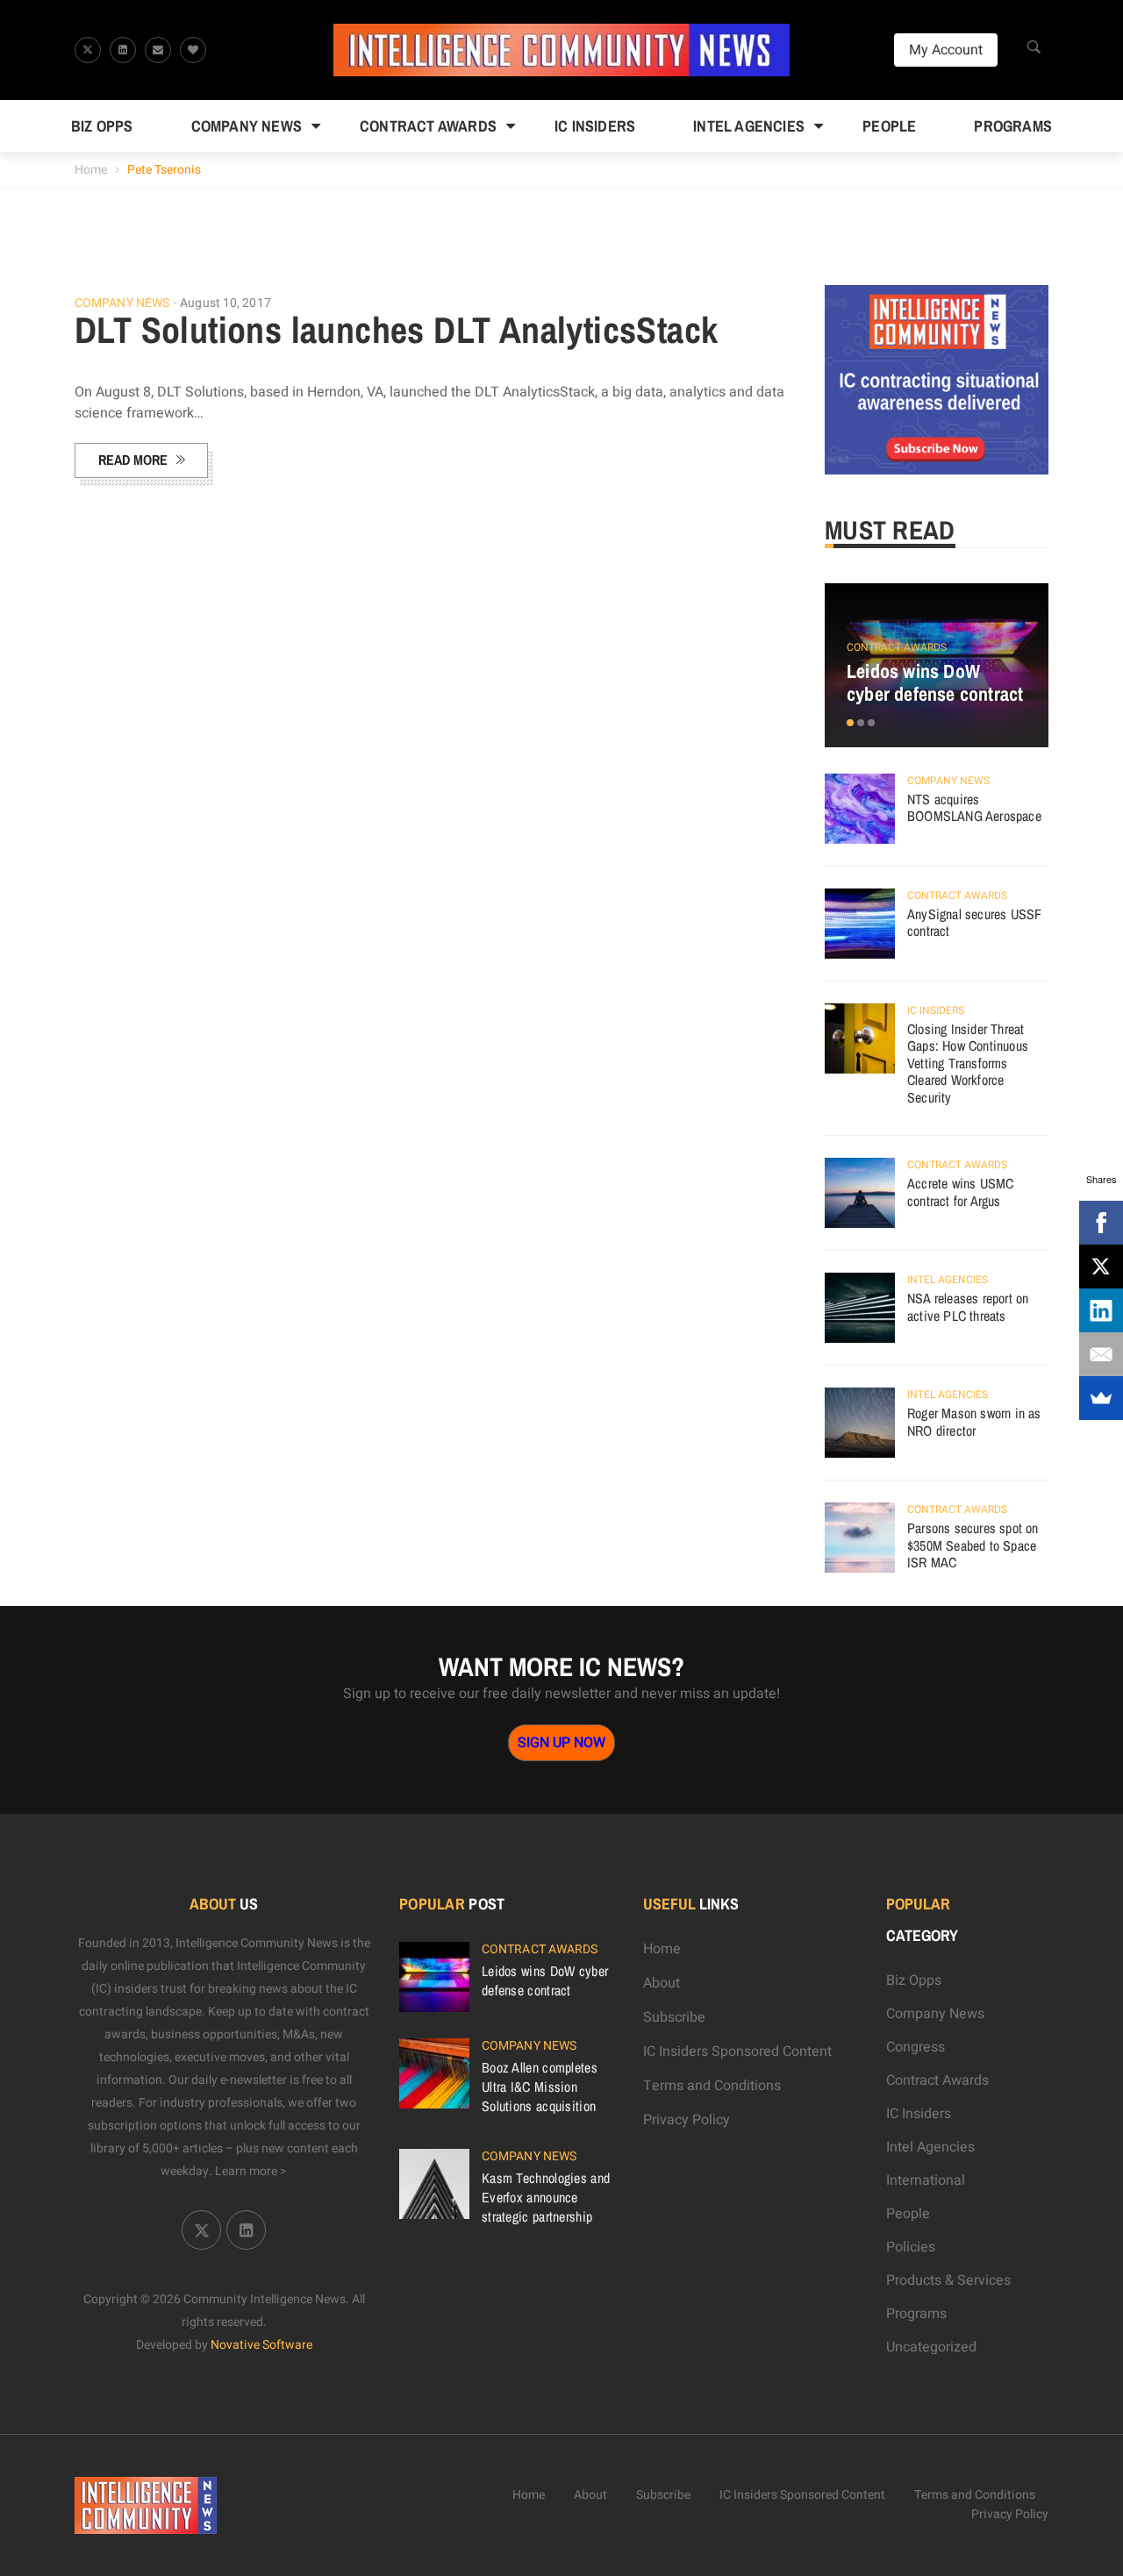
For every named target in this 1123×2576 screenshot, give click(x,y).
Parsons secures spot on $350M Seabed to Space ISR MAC (973, 1545)
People (889, 126)
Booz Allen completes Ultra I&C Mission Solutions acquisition (540, 2087)
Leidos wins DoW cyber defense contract (935, 682)
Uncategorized (931, 2347)
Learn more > (251, 2171)
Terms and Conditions (712, 2086)
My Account (946, 50)
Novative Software (261, 2345)
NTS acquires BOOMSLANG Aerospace (974, 808)
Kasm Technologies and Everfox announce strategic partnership (546, 2197)
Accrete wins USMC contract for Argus (960, 1192)
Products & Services (948, 2280)
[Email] (1101, 1354)
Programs (1013, 126)
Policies (911, 2247)
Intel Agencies (749, 126)
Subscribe (674, 2017)
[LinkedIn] (1101, 1310)
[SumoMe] (1101, 1398)
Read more (133, 460)
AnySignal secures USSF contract (974, 923)
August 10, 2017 (225, 303)
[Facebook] (1101, 1223)
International (926, 2180)
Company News (247, 126)
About (662, 1983)
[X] (1101, 1267)
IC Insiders (595, 126)
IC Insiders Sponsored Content (737, 2052)
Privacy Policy (687, 2120)
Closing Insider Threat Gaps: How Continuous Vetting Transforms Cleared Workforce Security (968, 1063)
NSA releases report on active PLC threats (968, 1307)
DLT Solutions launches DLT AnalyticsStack (396, 330)
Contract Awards (428, 126)
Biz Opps (102, 126)
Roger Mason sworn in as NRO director (974, 1422)
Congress (916, 2047)
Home (91, 170)
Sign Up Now (561, 1743)
